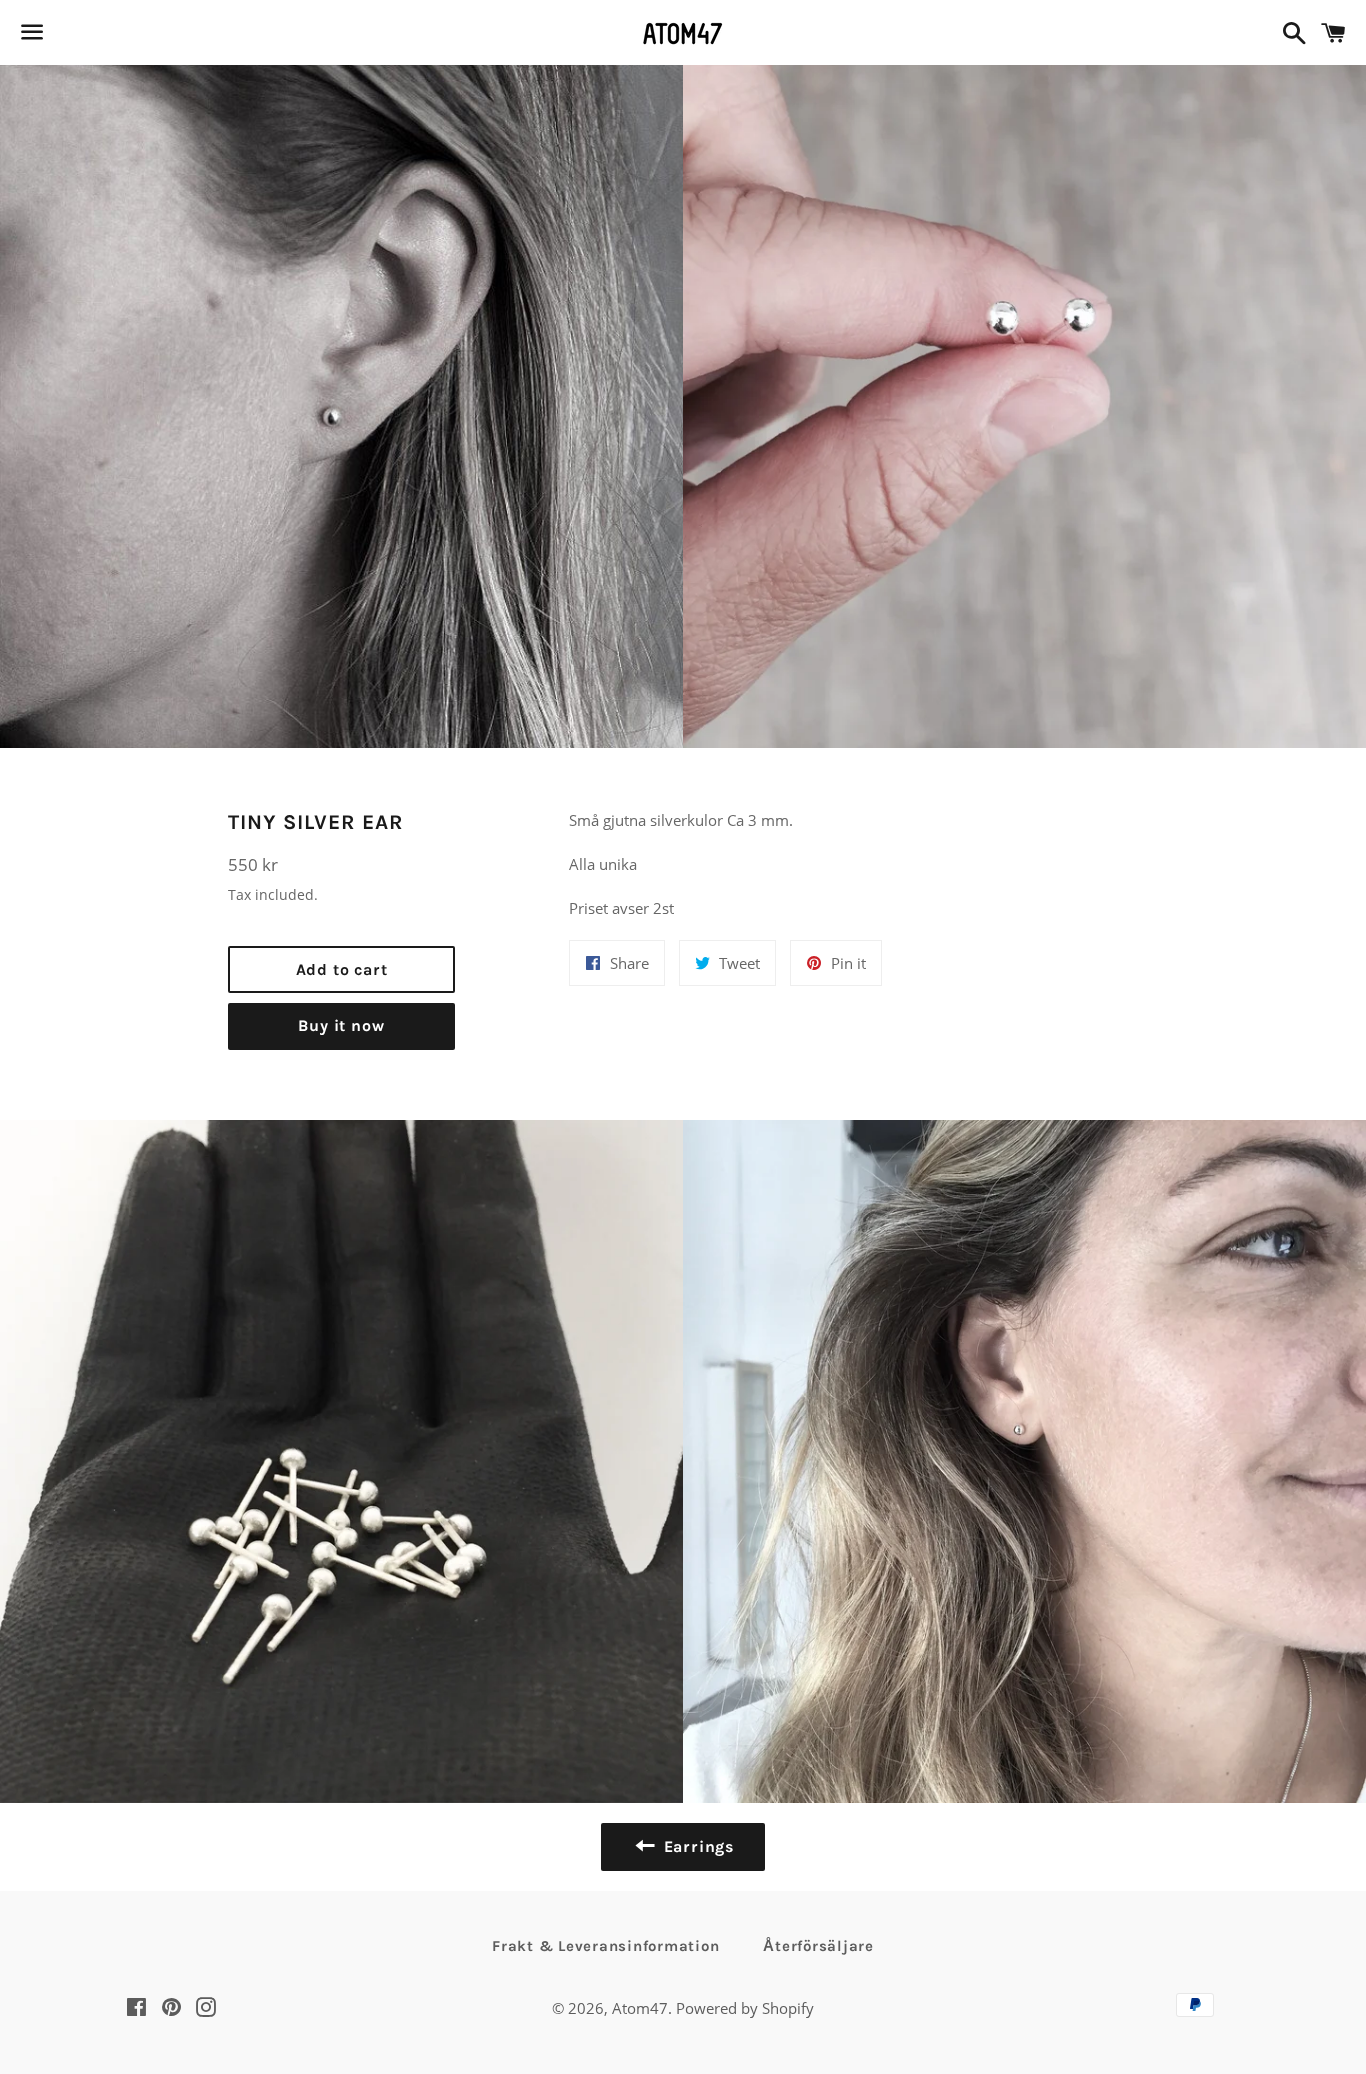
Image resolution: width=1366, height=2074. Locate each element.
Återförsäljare (818, 1946)
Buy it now (341, 1025)
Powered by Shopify (745, 2008)
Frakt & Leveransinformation (605, 1946)
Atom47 (640, 2008)
